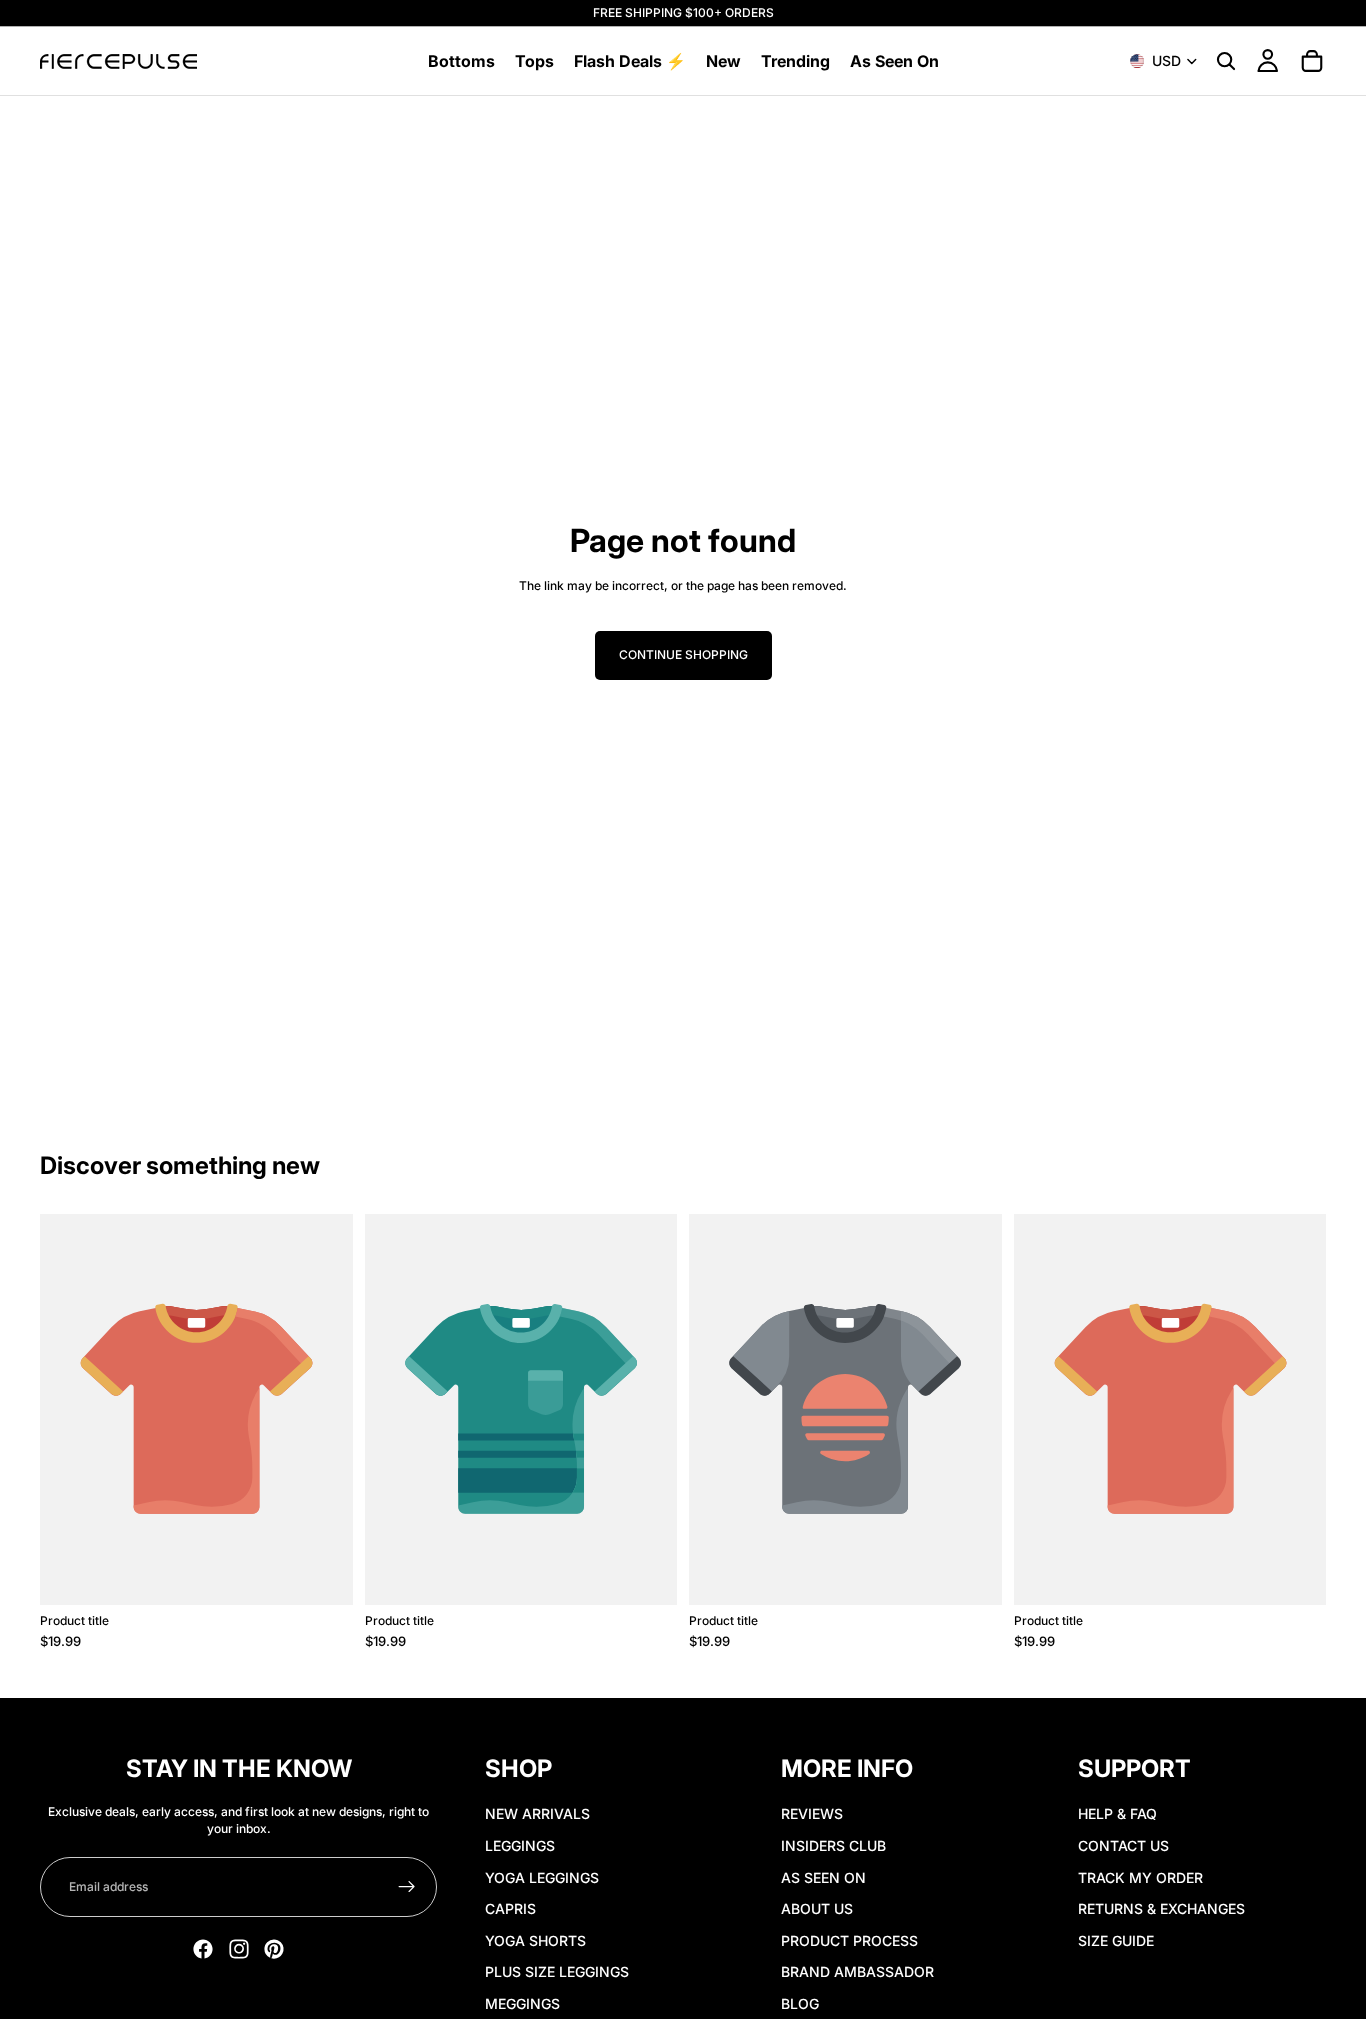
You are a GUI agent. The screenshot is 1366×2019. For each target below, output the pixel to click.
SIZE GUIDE (1116, 1939)
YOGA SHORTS (535, 1939)
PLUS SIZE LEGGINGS (557, 1971)
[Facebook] (203, 1949)
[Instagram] (239, 1949)
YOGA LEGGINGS (542, 1876)
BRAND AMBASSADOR (857, 1971)
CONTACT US (1123, 1844)
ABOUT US (817, 1908)
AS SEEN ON (823, 1876)
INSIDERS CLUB (833, 1844)
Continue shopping (683, 654)
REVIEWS (812, 1813)
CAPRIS (510, 1908)
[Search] (1226, 61)
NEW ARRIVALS (537, 1813)
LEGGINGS (520, 1844)
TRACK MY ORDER (1140, 1876)
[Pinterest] (274, 1949)
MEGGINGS (522, 2002)
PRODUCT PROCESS (849, 1939)
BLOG (800, 2002)
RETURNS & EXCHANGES (1161, 1908)
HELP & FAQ (1117, 1813)
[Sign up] (407, 1887)
